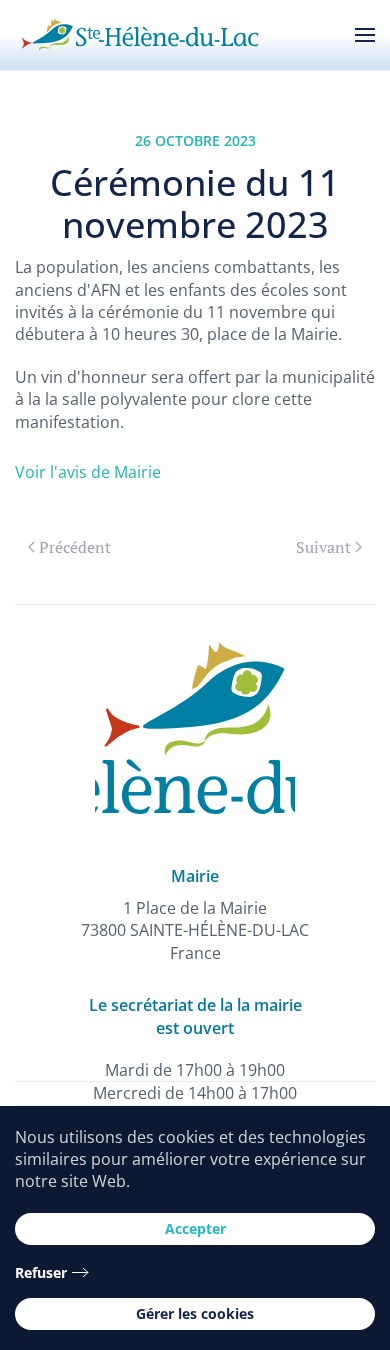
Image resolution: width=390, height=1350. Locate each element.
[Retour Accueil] (140, 35)
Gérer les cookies (195, 1313)
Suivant (323, 547)
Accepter (195, 1228)
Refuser (41, 1272)
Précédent (75, 547)
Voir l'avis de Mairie (88, 472)
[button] (365, 35)
